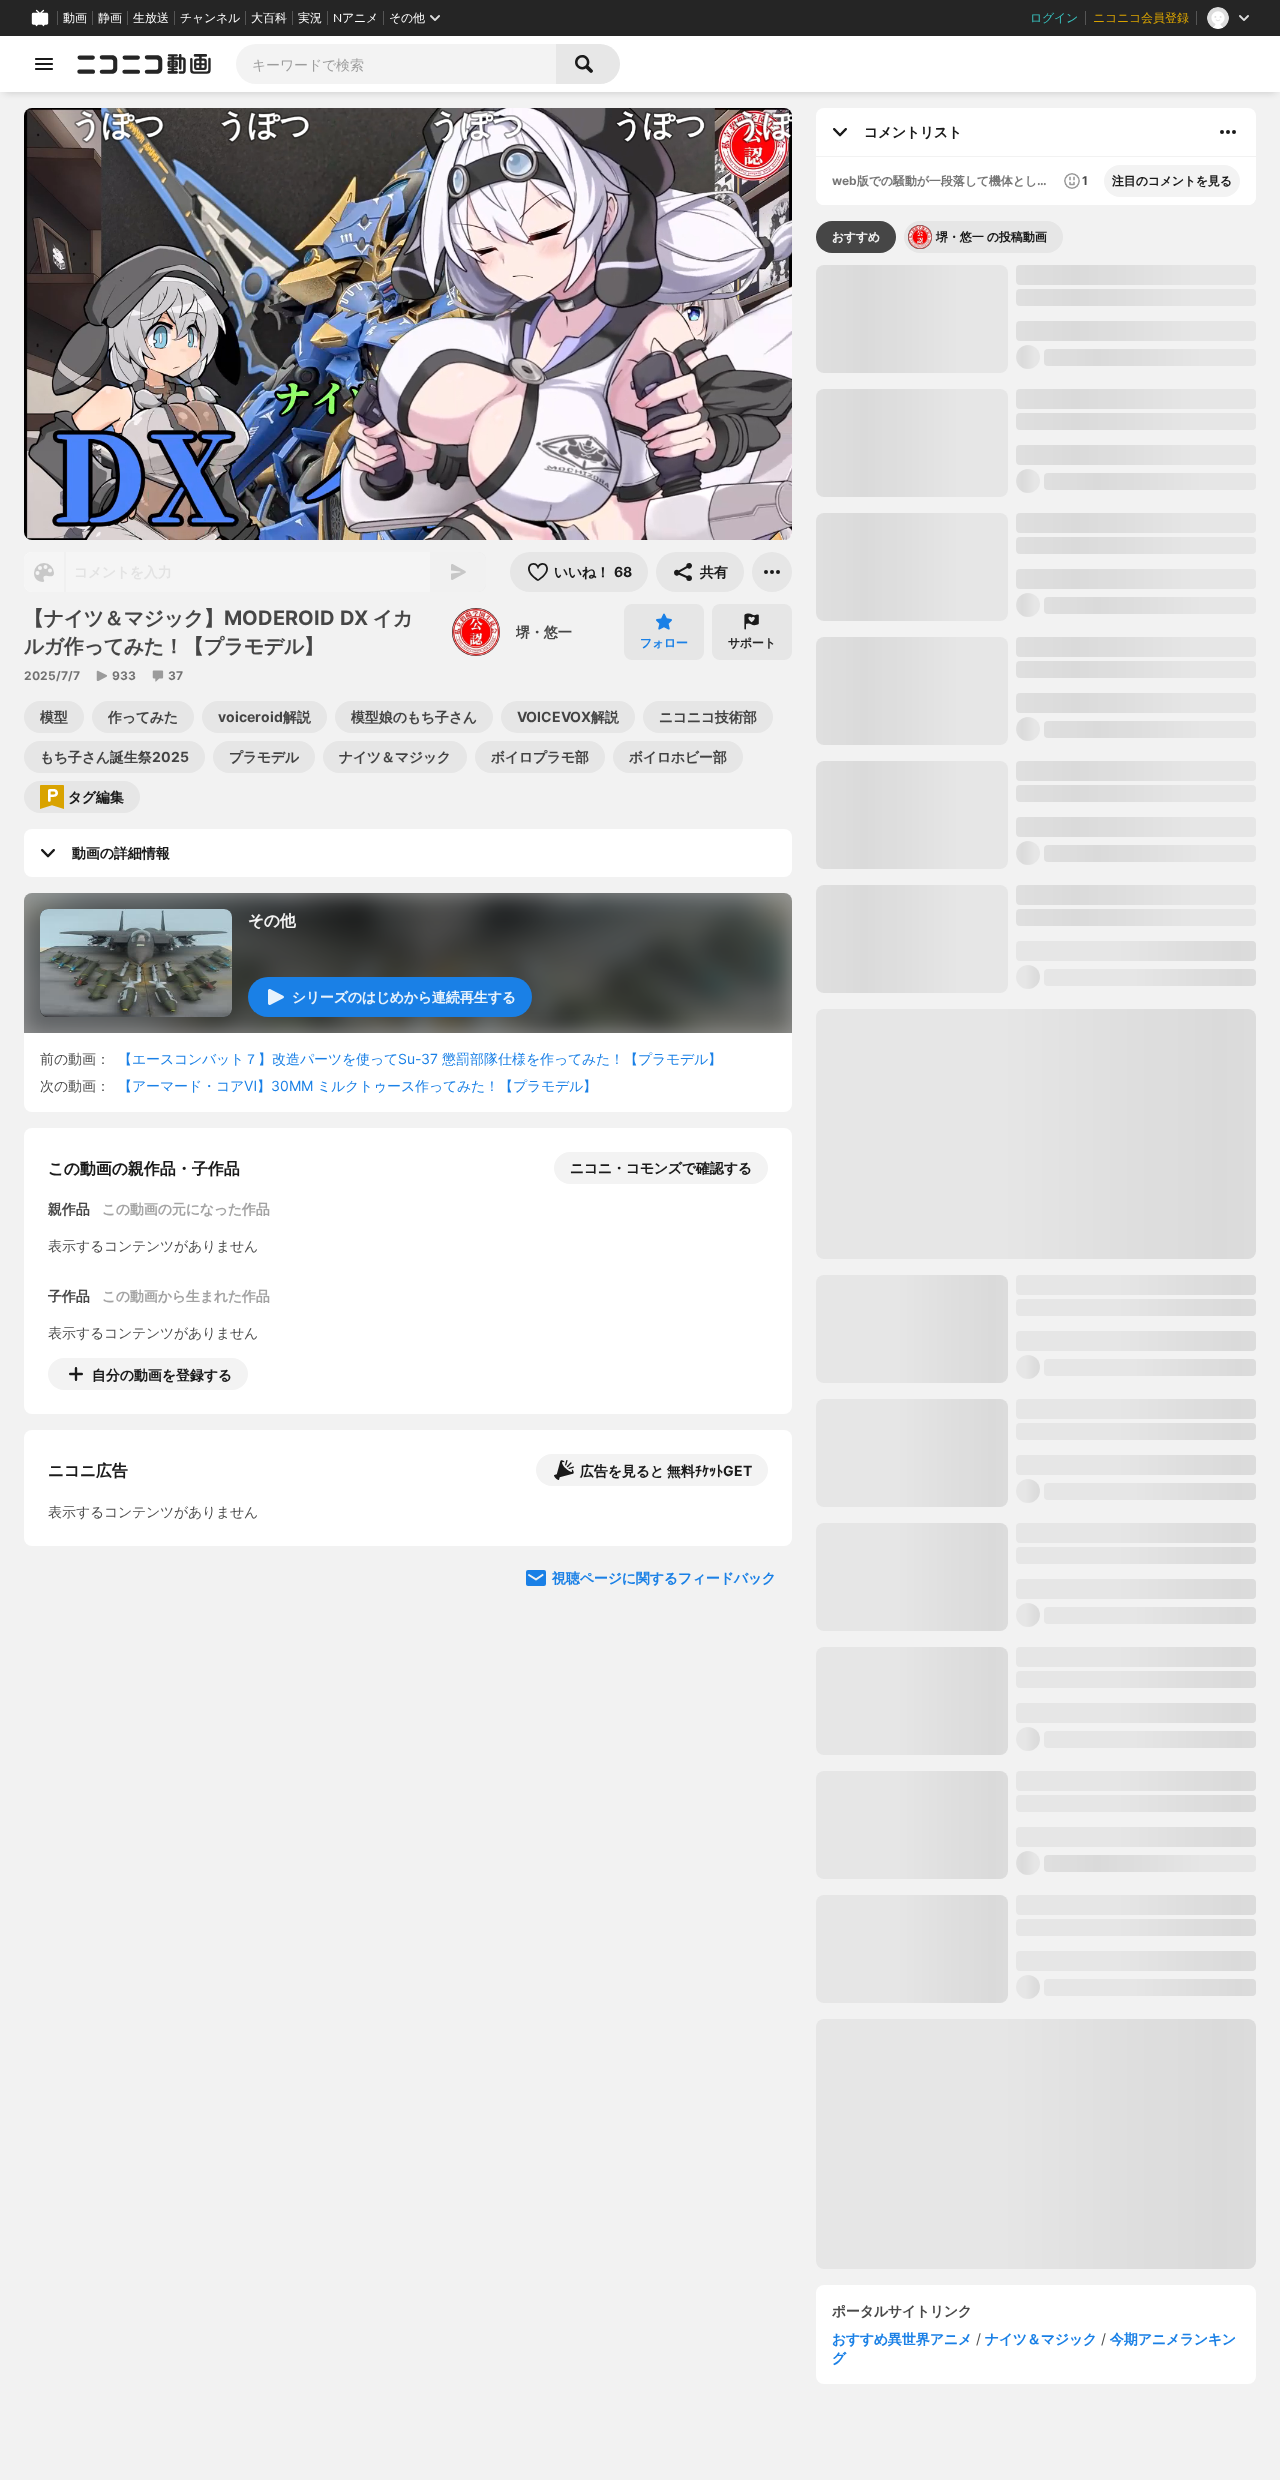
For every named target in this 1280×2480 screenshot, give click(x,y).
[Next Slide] (752, 1560)
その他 (272, 920)
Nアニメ (355, 18)
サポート (752, 642)
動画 (75, 18)
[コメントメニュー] (1228, 132)
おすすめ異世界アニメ (902, 2338)
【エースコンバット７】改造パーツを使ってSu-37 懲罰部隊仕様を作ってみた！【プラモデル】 (420, 1058)
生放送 (151, 18)
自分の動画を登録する (162, 1374)
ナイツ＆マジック (1041, 2338)
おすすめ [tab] (856, 236)
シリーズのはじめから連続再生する (404, 996)
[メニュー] (772, 572)
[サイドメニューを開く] (44, 64)
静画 (110, 18)
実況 (310, 18)
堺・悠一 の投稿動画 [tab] (991, 236)
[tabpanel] (1036, 1267)
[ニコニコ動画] (144, 64)
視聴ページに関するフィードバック (664, 1750)
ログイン (1054, 18)
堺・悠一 (544, 631)
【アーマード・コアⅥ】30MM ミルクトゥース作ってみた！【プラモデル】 (357, 1085)
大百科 (269, 18)
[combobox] (396, 64)
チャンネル (210, 18)
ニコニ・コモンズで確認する (661, 1167)
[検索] (588, 64)
